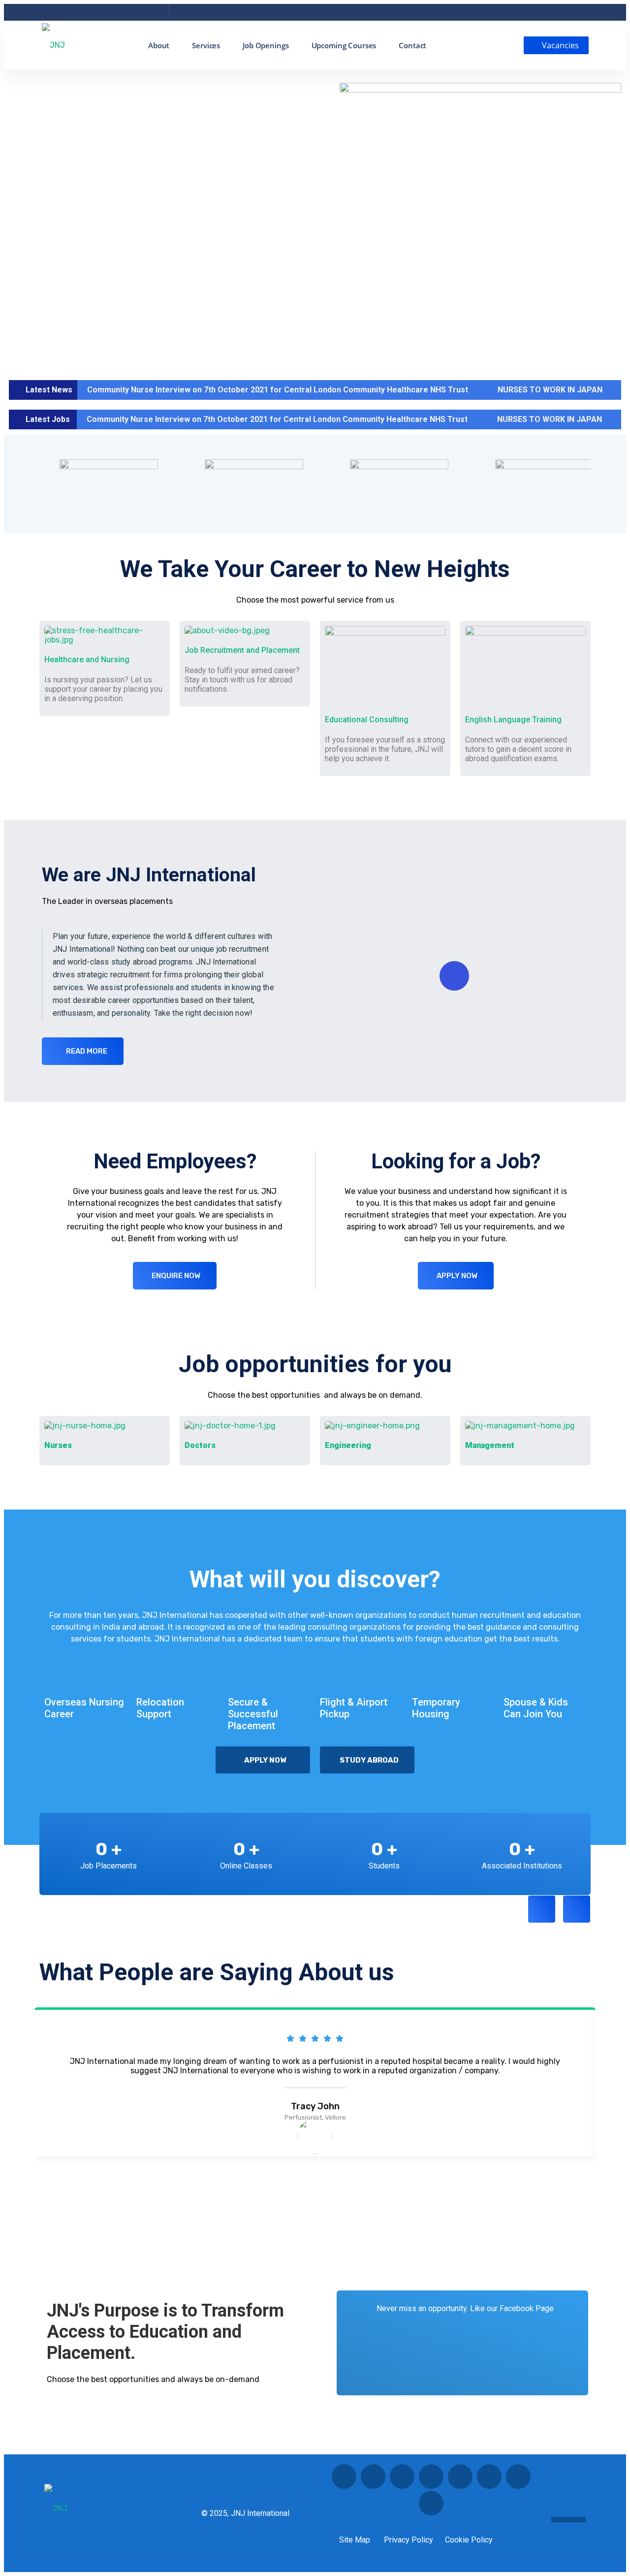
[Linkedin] (402, 2477)
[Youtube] (127, 14)
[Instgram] (99, 14)
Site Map (355, 2540)
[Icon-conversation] (373, 2477)
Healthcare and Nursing (87, 660)
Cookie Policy (469, 2540)
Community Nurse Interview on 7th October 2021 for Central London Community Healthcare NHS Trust (278, 390)
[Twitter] (84, 14)
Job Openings (266, 45)
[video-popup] (454, 976)
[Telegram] (142, 14)
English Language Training (513, 720)
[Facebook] (56, 14)
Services (206, 45)
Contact (412, 45)
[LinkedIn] (113, 14)
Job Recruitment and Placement (242, 650)
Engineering (348, 1445)
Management (490, 1445)
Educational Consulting (367, 720)
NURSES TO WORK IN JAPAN (550, 390)
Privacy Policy (409, 2540)
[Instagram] (489, 2477)
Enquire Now (176, 1276)
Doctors (200, 1445)
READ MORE (87, 1051)
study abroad (369, 1760)
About (159, 45)
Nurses (58, 1445)
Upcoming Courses (344, 45)
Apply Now (457, 1276)
